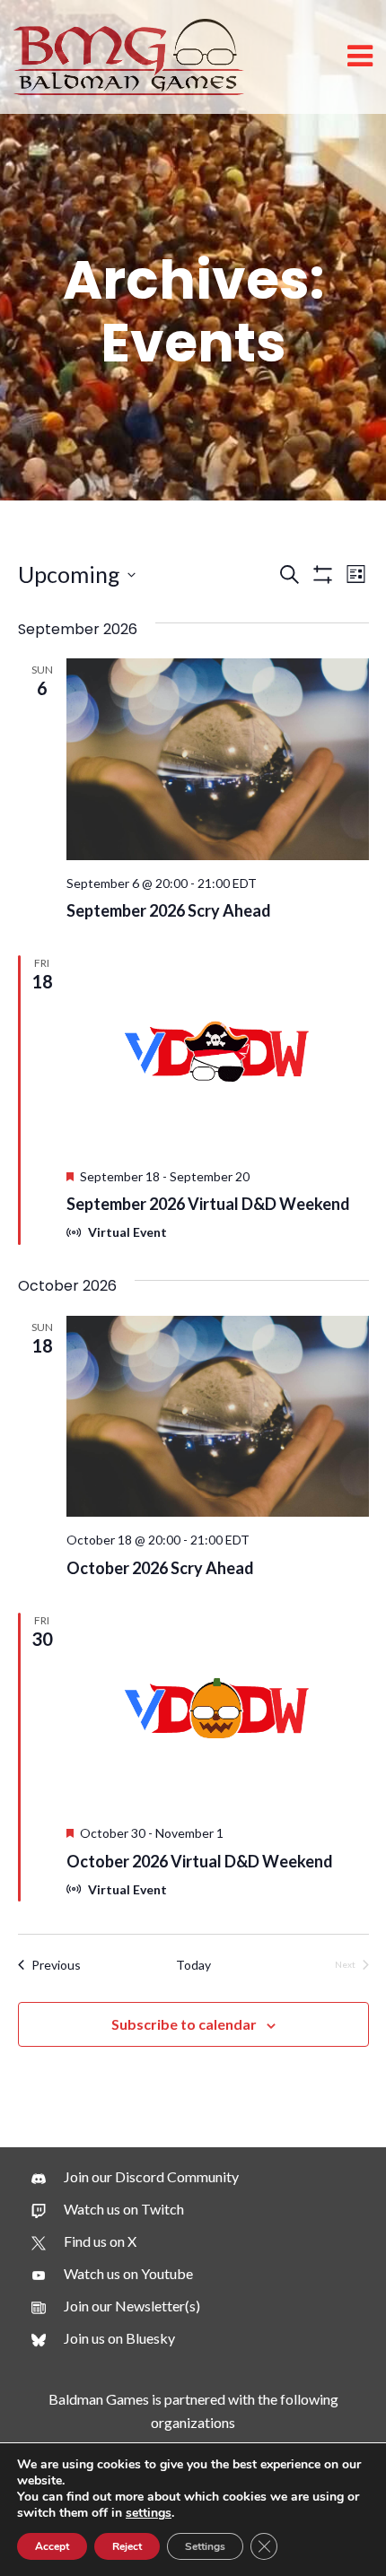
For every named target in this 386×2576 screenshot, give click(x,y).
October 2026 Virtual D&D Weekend (200, 1861)
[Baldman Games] (129, 55)
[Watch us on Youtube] (112, 2274)
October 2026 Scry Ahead (160, 1568)
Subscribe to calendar (184, 2024)
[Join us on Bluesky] (103, 2338)
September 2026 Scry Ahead (169, 910)
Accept (52, 2546)
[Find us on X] (84, 2241)
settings (149, 2513)
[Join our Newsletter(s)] (116, 2306)
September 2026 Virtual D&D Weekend (208, 1204)
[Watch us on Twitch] (108, 2209)
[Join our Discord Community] (135, 2177)
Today (193, 1965)
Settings (205, 2546)
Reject (127, 2546)
